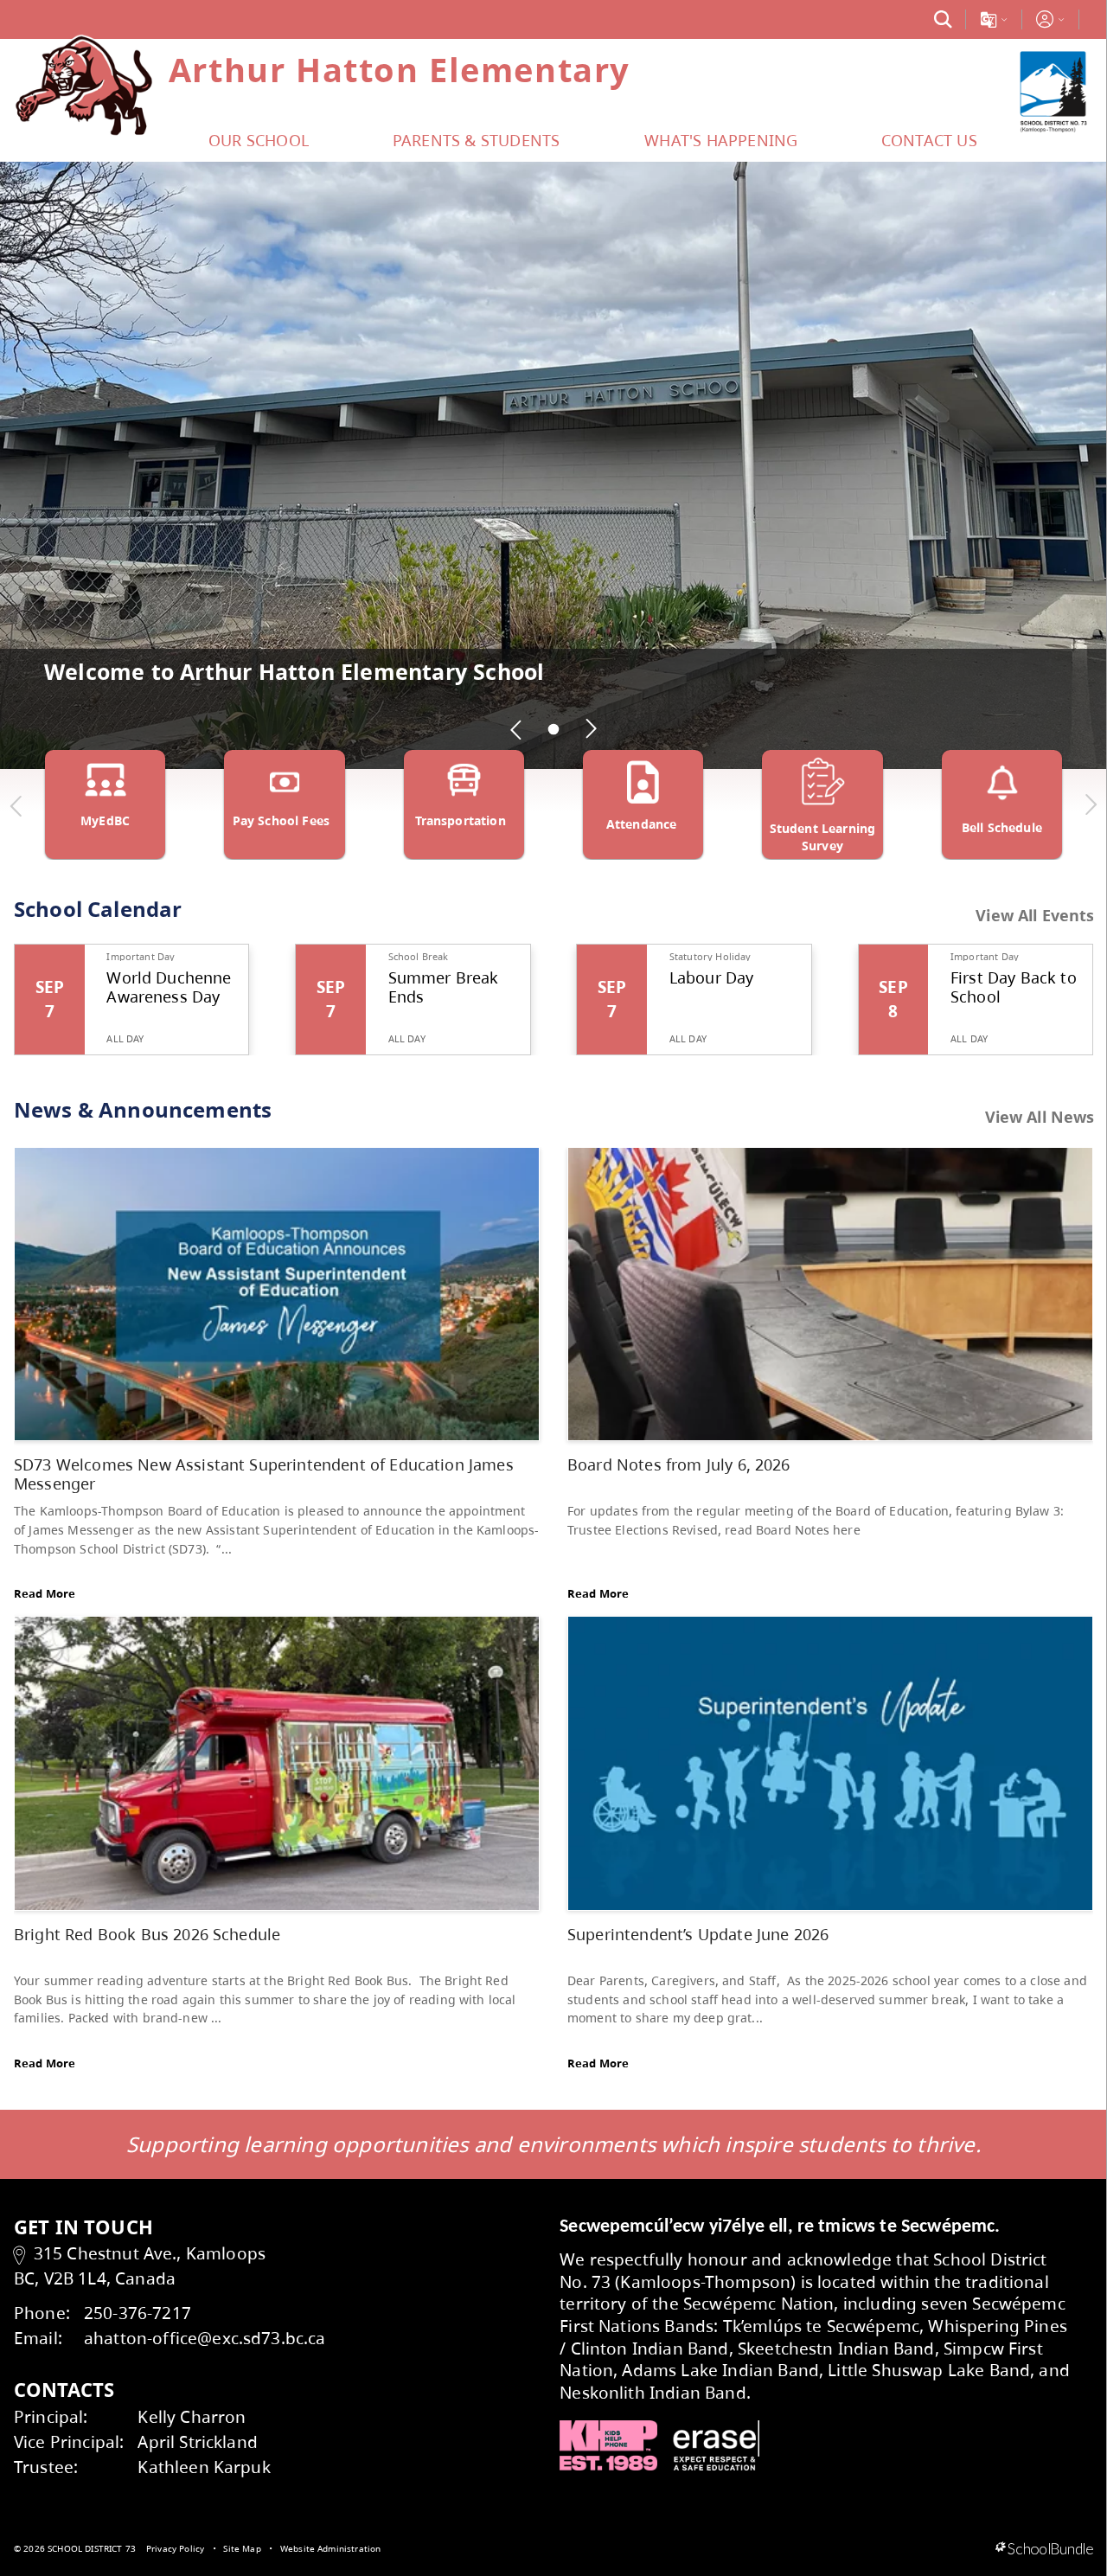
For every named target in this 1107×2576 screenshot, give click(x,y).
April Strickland (198, 2441)
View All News (1040, 1117)
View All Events (1035, 916)
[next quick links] (1091, 805)
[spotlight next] (591, 729)
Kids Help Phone (608, 2445)
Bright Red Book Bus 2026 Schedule (147, 1934)
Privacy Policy (175, 2548)
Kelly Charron (192, 2416)
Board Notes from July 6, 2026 (679, 1464)
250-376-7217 (138, 2313)
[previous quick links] (16, 805)
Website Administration (331, 2548)
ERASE (716, 2445)
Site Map (242, 2548)
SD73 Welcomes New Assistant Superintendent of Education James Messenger (264, 1474)
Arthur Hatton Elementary (400, 69)
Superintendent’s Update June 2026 (698, 1934)
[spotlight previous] (516, 729)
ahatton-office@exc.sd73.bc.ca (205, 2338)
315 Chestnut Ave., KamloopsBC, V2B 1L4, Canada (140, 2265)
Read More (45, 1593)
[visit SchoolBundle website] (1044, 2549)
